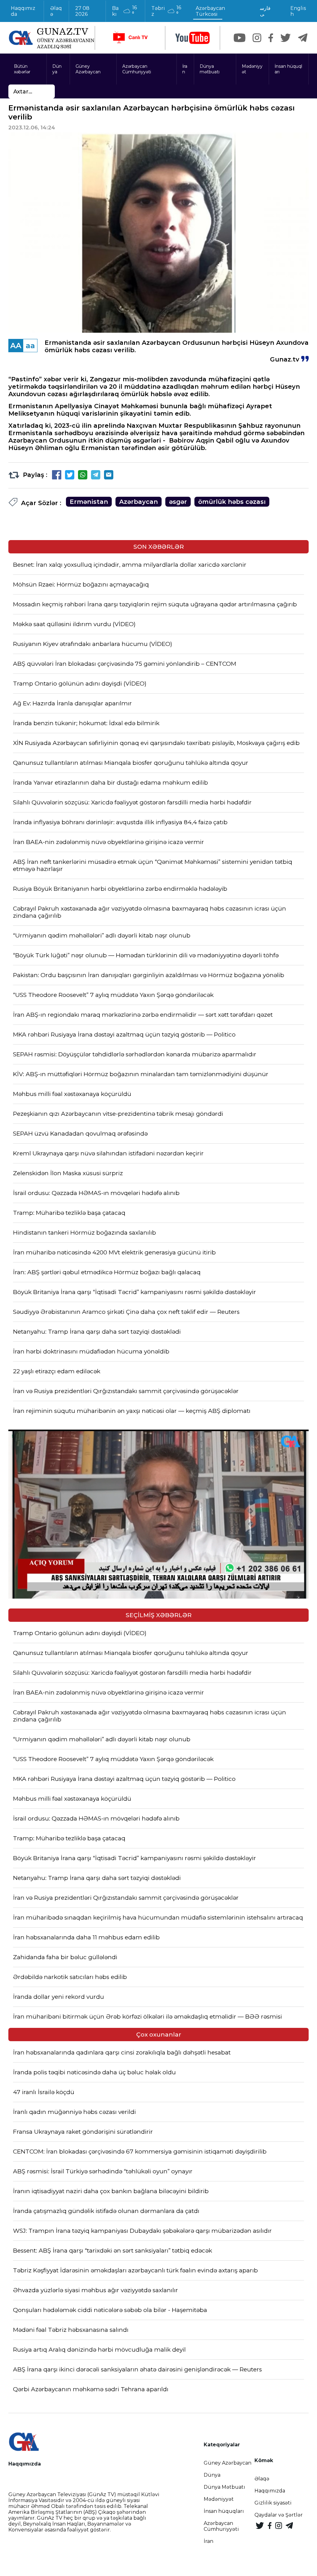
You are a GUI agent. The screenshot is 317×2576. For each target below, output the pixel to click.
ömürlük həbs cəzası (232, 502)
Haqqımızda (23, 11)
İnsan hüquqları (288, 69)
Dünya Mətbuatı (224, 2487)
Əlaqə (56, 11)
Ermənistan (89, 502)
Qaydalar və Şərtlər (279, 2515)
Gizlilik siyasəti (273, 2503)
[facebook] (271, 38)
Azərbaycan (139, 502)
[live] (130, 38)
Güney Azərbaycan (88, 69)
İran (185, 69)
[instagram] (257, 38)
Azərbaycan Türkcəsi (210, 11)
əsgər (178, 502)
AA (16, 346)
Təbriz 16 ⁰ (166, 11)
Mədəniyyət (252, 69)
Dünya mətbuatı (210, 69)
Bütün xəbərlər (22, 69)
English (298, 11)
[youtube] (193, 38)
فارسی (265, 11)
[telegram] (303, 38)
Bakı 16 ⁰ (125, 11)
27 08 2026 (82, 11)
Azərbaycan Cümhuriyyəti (137, 69)
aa (30, 346)
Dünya (57, 69)
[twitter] (286, 38)
